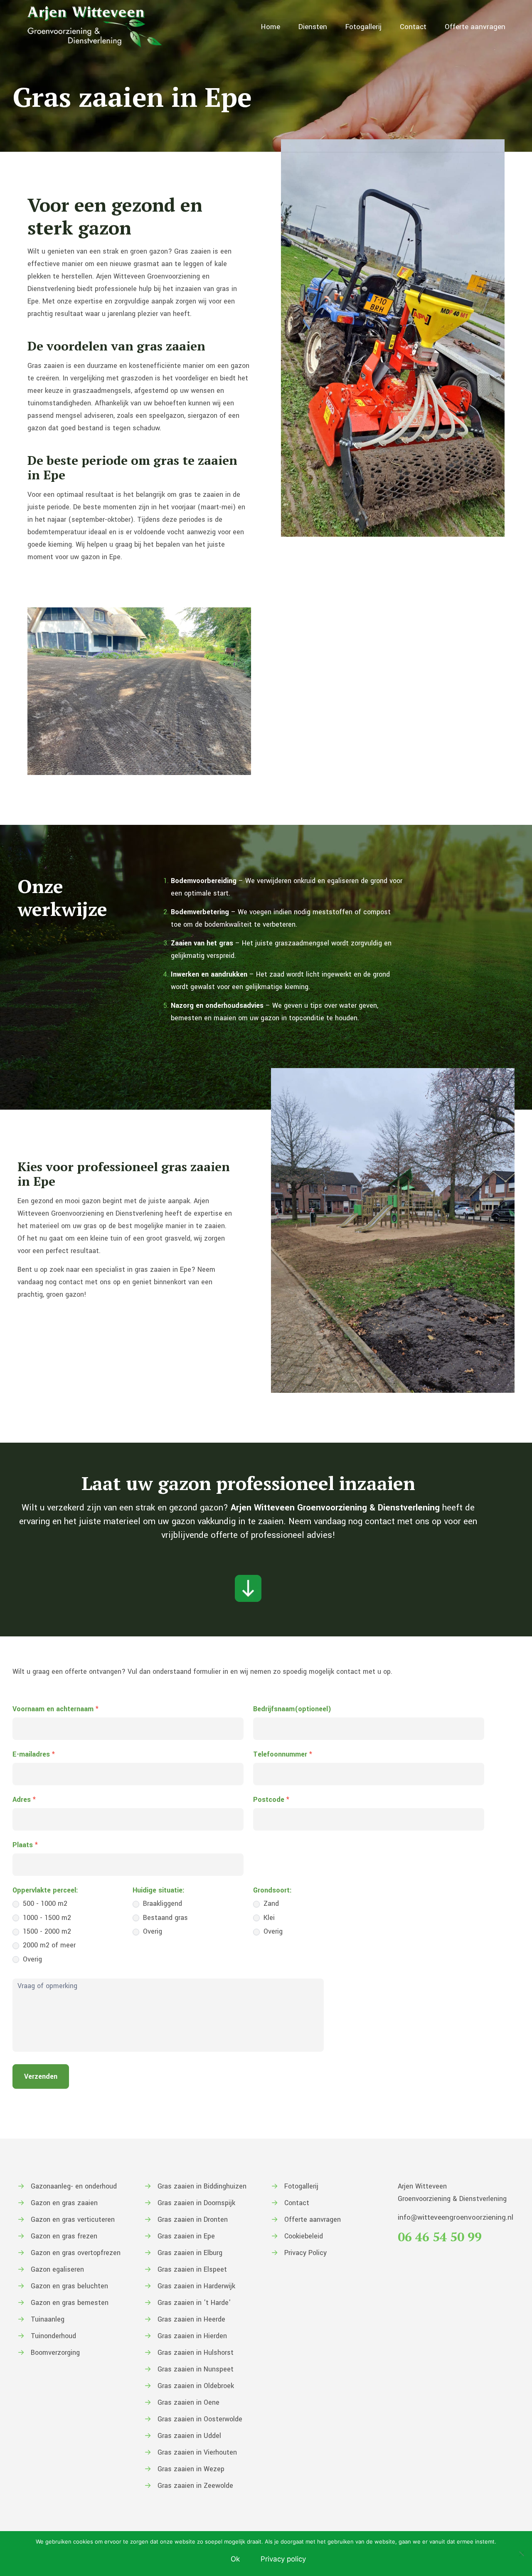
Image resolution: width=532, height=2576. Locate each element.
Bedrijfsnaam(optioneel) (292, 1709)
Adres (24, 1800)
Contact (297, 2203)
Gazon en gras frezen (64, 2236)
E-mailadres (34, 1754)
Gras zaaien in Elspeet (192, 2269)
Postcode (271, 1800)
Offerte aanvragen (313, 2219)
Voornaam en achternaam (55, 1709)
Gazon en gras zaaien (64, 2203)
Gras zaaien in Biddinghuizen (202, 2186)
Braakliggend (161, 1904)
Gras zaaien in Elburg (190, 2253)
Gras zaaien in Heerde (191, 2319)
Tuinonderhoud (53, 2336)
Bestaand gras (164, 1918)
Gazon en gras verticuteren (73, 2219)
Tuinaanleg (48, 2319)
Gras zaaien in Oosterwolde (200, 2419)
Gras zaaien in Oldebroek (196, 2386)
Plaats (25, 1845)
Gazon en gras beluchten (69, 2286)
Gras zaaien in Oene (188, 2402)
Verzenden (41, 2076)
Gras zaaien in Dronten (193, 2219)
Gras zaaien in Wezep (191, 2469)
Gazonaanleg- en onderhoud (74, 2186)
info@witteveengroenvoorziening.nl (456, 2217)
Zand (270, 1904)
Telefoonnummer (283, 1754)
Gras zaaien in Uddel (189, 2436)
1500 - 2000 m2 (46, 1931)
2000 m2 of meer (48, 1945)
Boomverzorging (55, 2353)
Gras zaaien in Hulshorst (196, 2353)
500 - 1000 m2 (44, 1904)
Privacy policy (283, 2559)
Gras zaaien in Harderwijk (196, 2286)
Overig (31, 1959)
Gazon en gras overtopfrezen (76, 2253)
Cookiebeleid (304, 2236)
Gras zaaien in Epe (186, 2236)
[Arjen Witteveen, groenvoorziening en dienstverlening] (95, 27)
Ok (235, 2559)
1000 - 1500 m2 (46, 1918)
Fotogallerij (301, 2186)
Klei (268, 1918)
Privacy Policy (305, 2253)
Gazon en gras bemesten (70, 2303)
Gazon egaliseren (57, 2269)
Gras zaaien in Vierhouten (197, 2452)
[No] (522, 2554)
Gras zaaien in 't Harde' (194, 2303)
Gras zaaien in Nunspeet (196, 2369)
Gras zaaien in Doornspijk (196, 2203)
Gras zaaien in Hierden (192, 2336)
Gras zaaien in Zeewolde (195, 2486)
